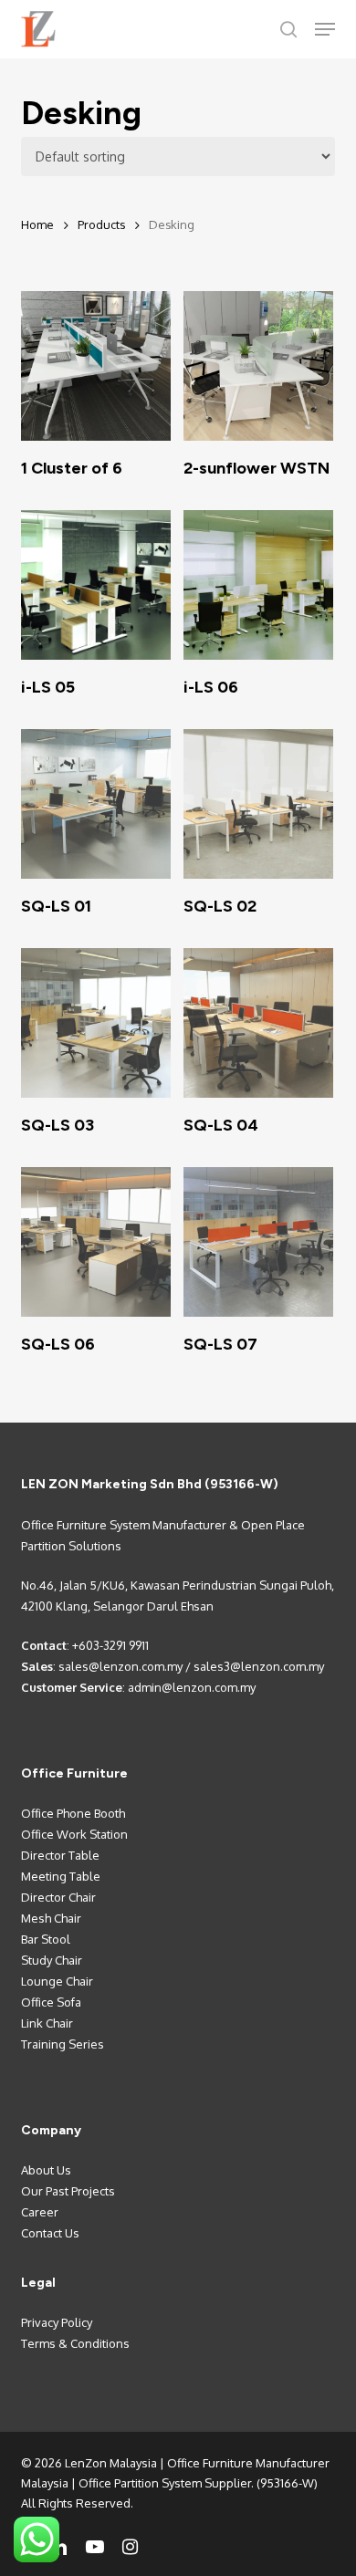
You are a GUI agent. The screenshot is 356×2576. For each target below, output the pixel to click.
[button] (325, 29)
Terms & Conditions (75, 2343)
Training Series (63, 2044)
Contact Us (50, 2233)
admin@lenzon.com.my (192, 1687)
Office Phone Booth (73, 1813)
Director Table (60, 1855)
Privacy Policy (57, 2322)
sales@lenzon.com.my (120, 1666)
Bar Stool (46, 1939)
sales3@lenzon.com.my (259, 1666)
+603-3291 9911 (110, 1645)
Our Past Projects (68, 2191)
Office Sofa (51, 2002)
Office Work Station (74, 1834)
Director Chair (58, 1897)
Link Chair (47, 2023)
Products (101, 224)
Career (40, 2212)
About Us (46, 2170)
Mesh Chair (51, 1918)
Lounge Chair (57, 1981)
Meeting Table (61, 1876)
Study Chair (52, 1960)
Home (37, 224)
